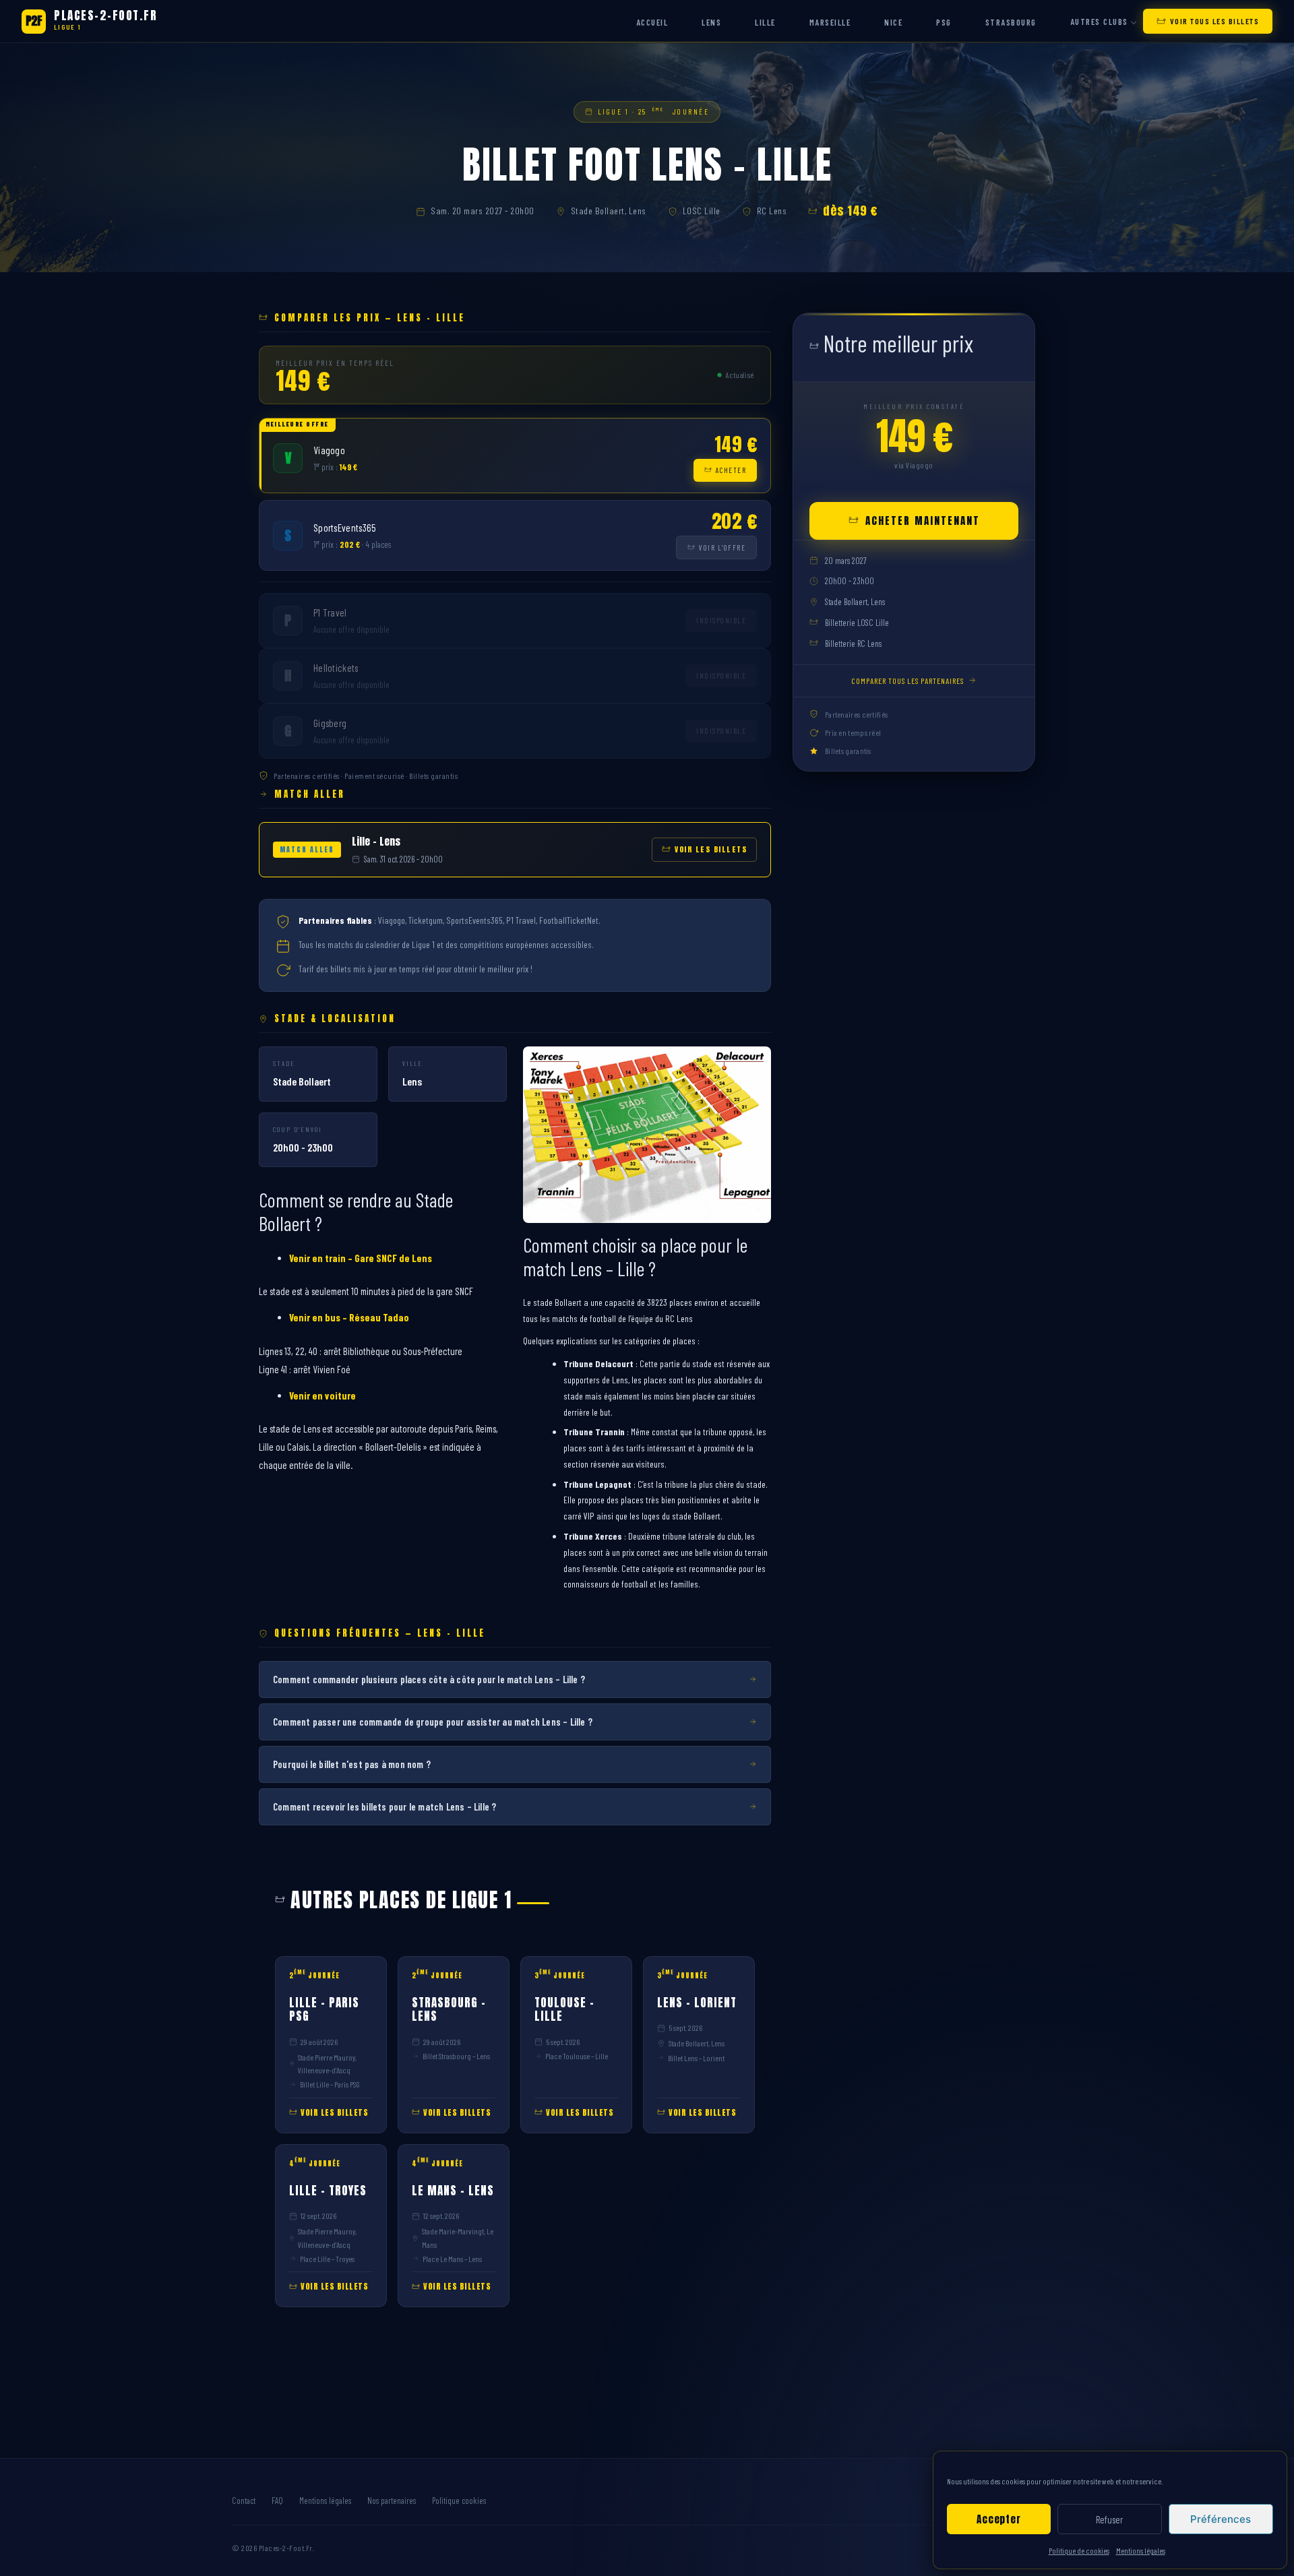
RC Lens (772, 211)
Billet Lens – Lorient (696, 2058)
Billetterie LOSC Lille (857, 623)
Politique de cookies (1079, 2550)
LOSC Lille (702, 211)
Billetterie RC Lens (853, 643)
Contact (244, 2501)
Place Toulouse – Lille (577, 2056)
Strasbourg (1011, 22)
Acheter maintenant (923, 520)
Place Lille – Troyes (327, 2259)
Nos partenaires (392, 2501)
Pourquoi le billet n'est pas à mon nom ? (352, 1764)
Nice (893, 22)
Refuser (1109, 2519)
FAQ (277, 2501)
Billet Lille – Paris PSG (330, 2084)
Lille (765, 22)
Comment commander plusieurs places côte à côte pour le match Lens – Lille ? (429, 1679)
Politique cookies (459, 2501)
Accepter (998, 2519)
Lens (711, 22)
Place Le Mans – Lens (452, 2259)
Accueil (652, 22)
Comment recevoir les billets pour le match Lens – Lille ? (384, 1807)
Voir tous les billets (1215, 21)
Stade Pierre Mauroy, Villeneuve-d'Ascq (327, 2064)
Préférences (1221, 2519)
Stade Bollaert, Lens (609, 211)
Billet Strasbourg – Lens (456, 2056)
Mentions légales (1141, 2550)
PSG (944, 22)
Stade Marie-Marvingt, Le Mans (458, 2237)
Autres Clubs (1099, 22)
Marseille (830, 22)
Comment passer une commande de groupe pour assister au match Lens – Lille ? (433, 1722)
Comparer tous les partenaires (907, 680)
